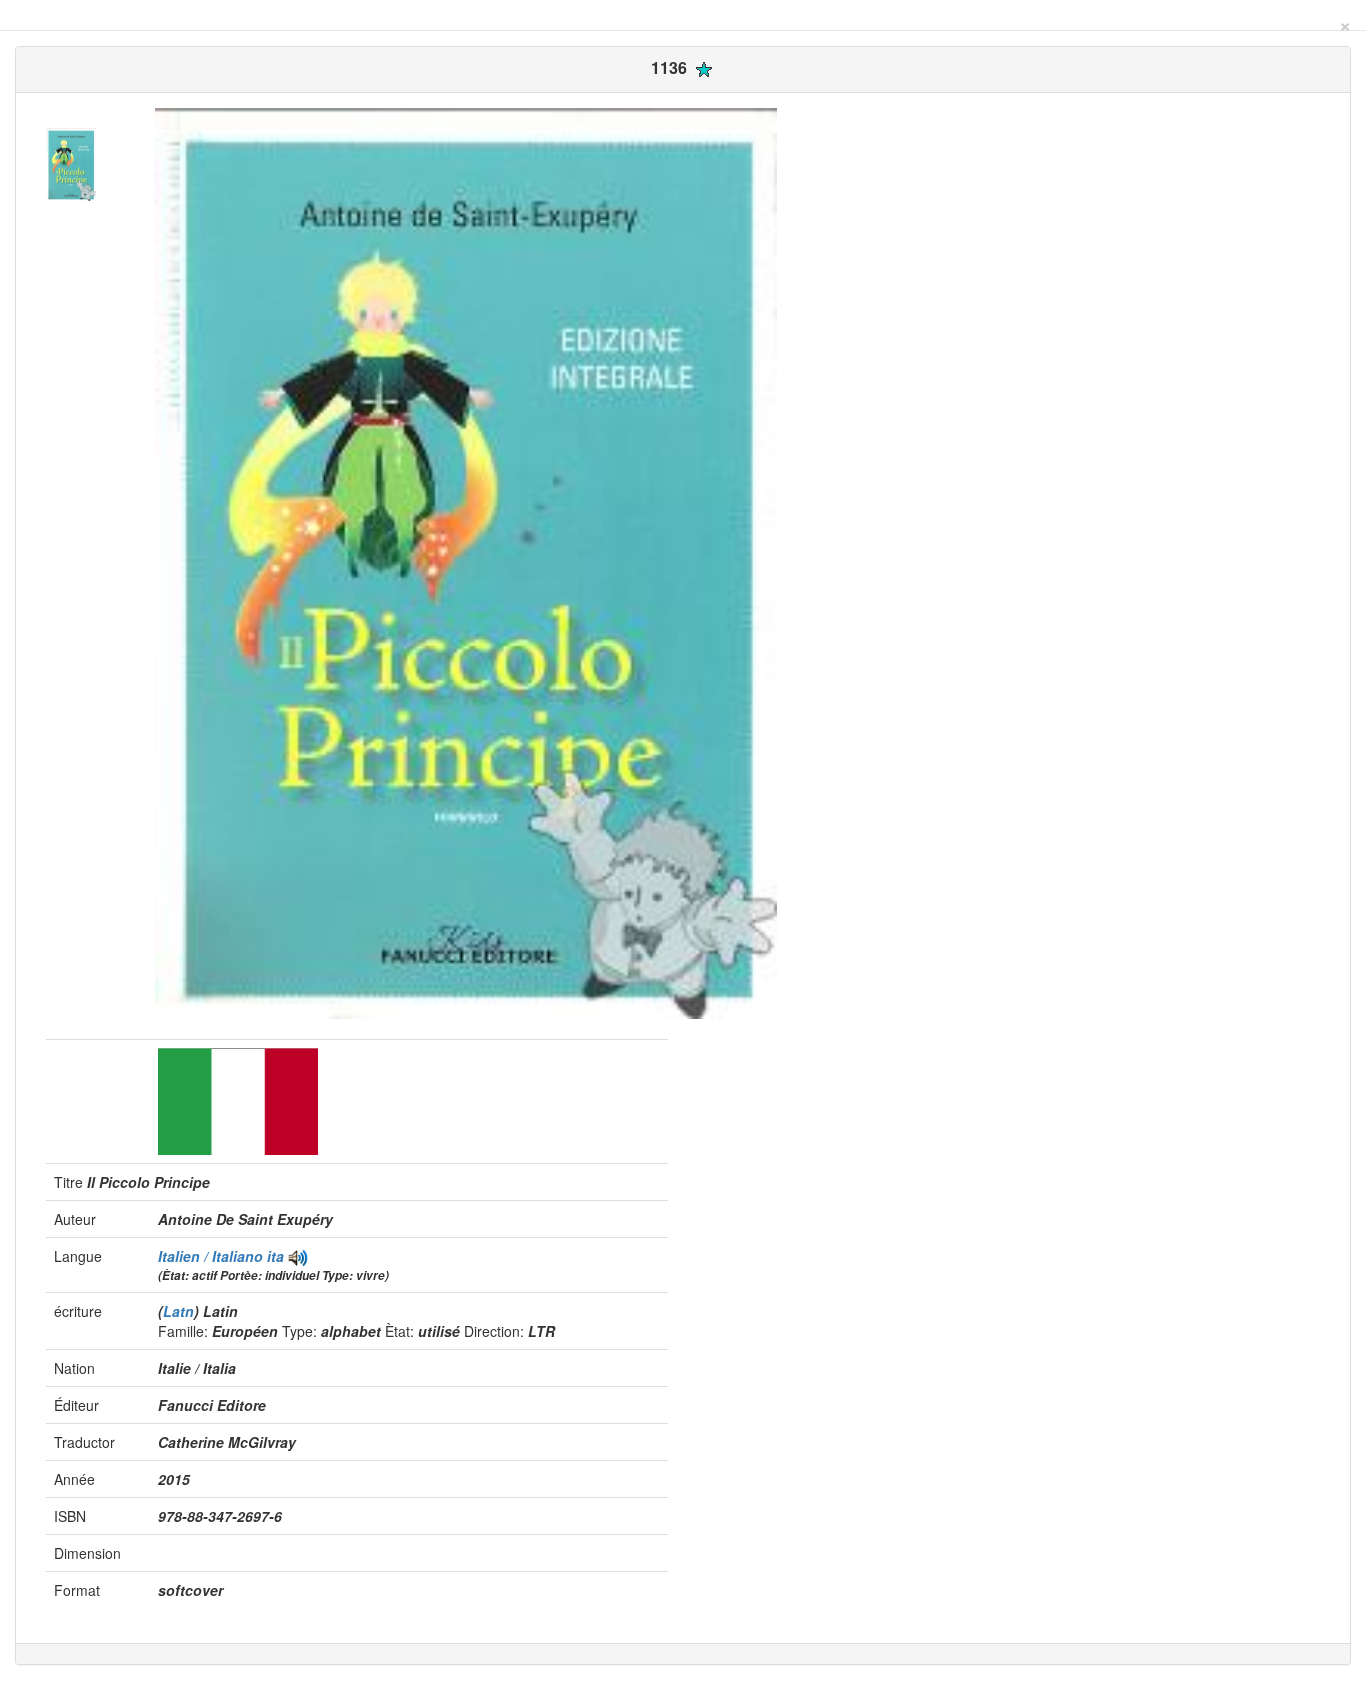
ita (275, 1256)
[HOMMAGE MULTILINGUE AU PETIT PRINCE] (298, 1256)
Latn (178, 1311)
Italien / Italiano (212, 1256)
